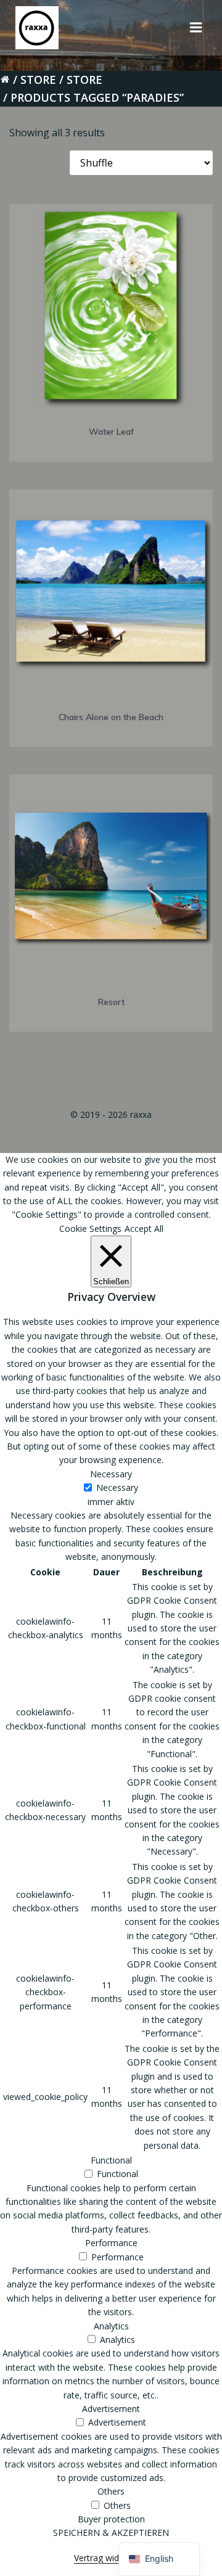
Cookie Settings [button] (90, 1229)
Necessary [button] (111, 1474)
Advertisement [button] (111, 2409)
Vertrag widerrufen (111, 2558)
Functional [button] (111, 2160)
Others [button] (111, 2491)
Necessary (117, 1487)
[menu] (196, 28)
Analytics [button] (111, 2326)
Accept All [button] (144, 1229)
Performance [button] (111, 2243)
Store (38, 80)
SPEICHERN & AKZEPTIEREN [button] (111, 2533)
